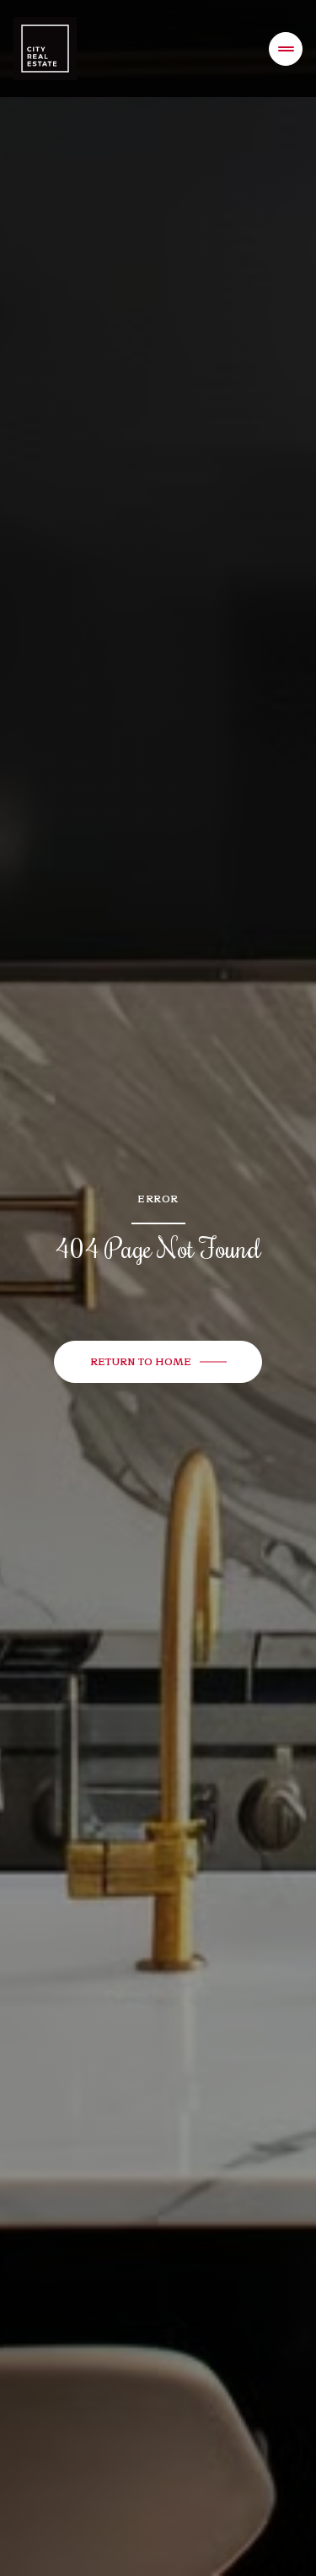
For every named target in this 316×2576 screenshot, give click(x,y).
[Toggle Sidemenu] (286, 49)
